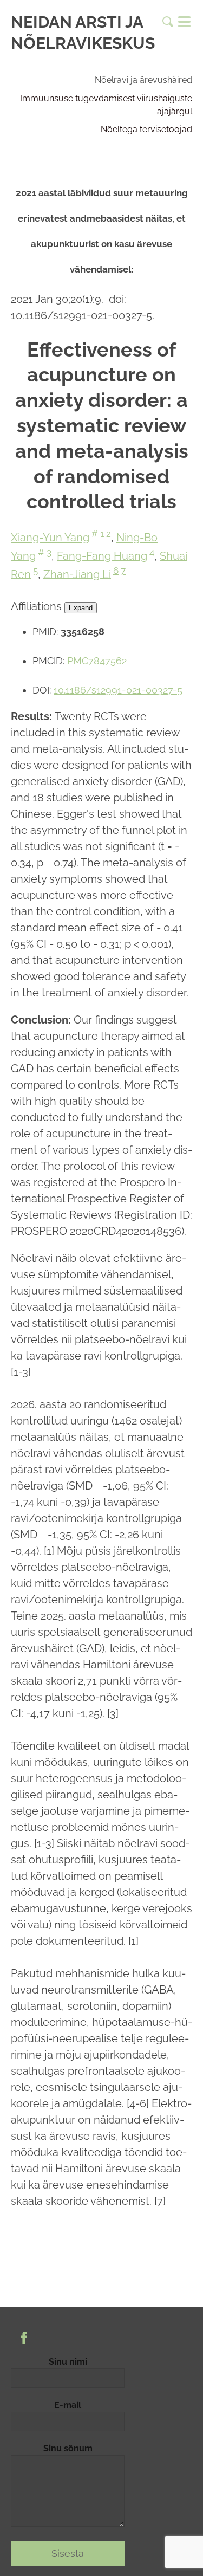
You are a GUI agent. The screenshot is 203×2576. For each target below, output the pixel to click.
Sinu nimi (68, 2362)
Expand (81, 608)
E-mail (68, 2405)
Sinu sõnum (68, 2448)
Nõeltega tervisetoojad (146, 129)
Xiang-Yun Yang (50, 538)
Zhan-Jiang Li (77, 574)
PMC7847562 (97, 661)
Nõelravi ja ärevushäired (143, 80)
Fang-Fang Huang (102, 556)
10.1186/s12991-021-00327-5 (118, 690)
